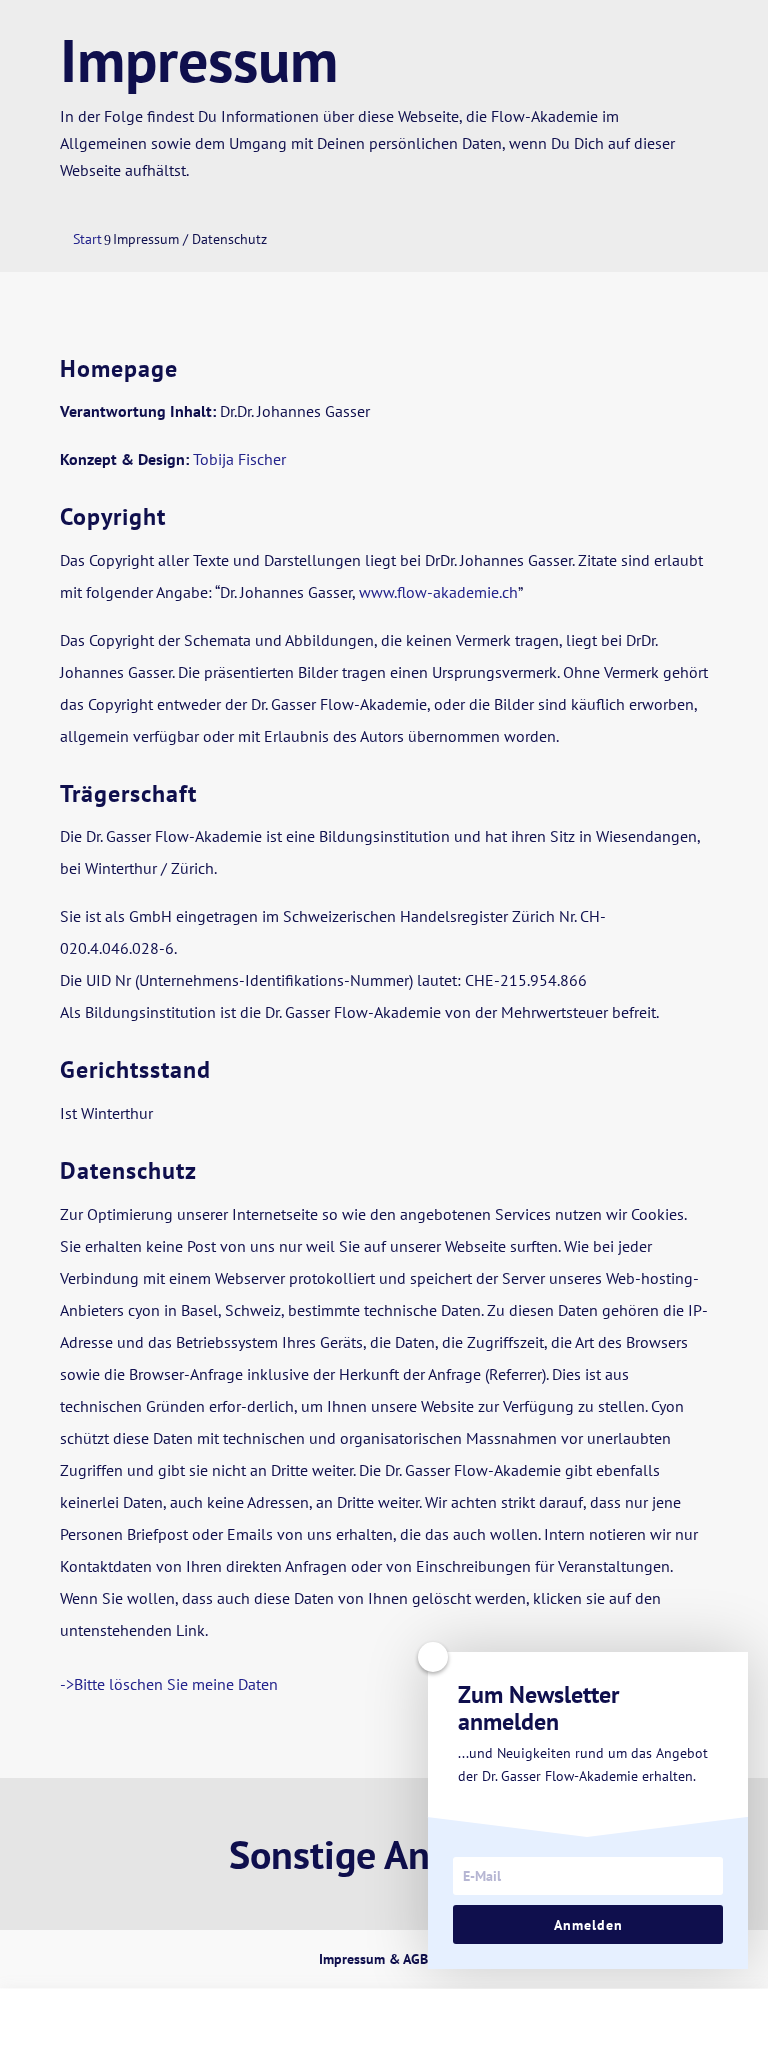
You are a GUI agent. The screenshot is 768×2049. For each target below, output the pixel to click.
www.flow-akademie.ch (438, 592)
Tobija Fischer (239, 459)
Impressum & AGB (373, 1959)
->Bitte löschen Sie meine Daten (169, 1684)
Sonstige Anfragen (384, 1854)
